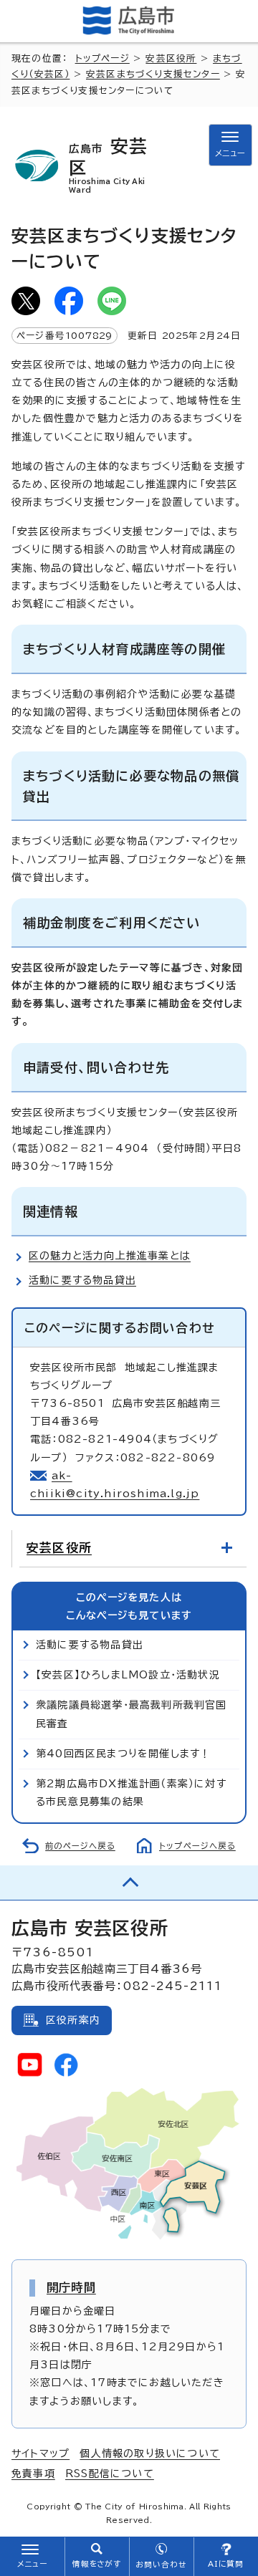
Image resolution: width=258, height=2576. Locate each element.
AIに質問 (226, 2564)
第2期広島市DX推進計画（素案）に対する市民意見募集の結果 (131, 1793)
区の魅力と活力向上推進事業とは (110, 1256)
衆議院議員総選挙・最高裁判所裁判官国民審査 (132, 1714)
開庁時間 (71, 2287)
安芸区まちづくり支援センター (153, 74)
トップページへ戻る (197, 1846)
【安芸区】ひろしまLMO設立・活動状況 (128, 1675)
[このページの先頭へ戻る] (129, 1883)
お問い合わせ (161, 2565)
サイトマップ (40, 2454)
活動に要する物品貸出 (82, 1280)
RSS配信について (110, 2474)
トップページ (102, 58)
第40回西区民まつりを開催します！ (123, 1754)
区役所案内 (73, 2020)
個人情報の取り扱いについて (150, 2454)
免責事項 (33, 2474)
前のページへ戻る (80, 1846)
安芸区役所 (171, 58)
